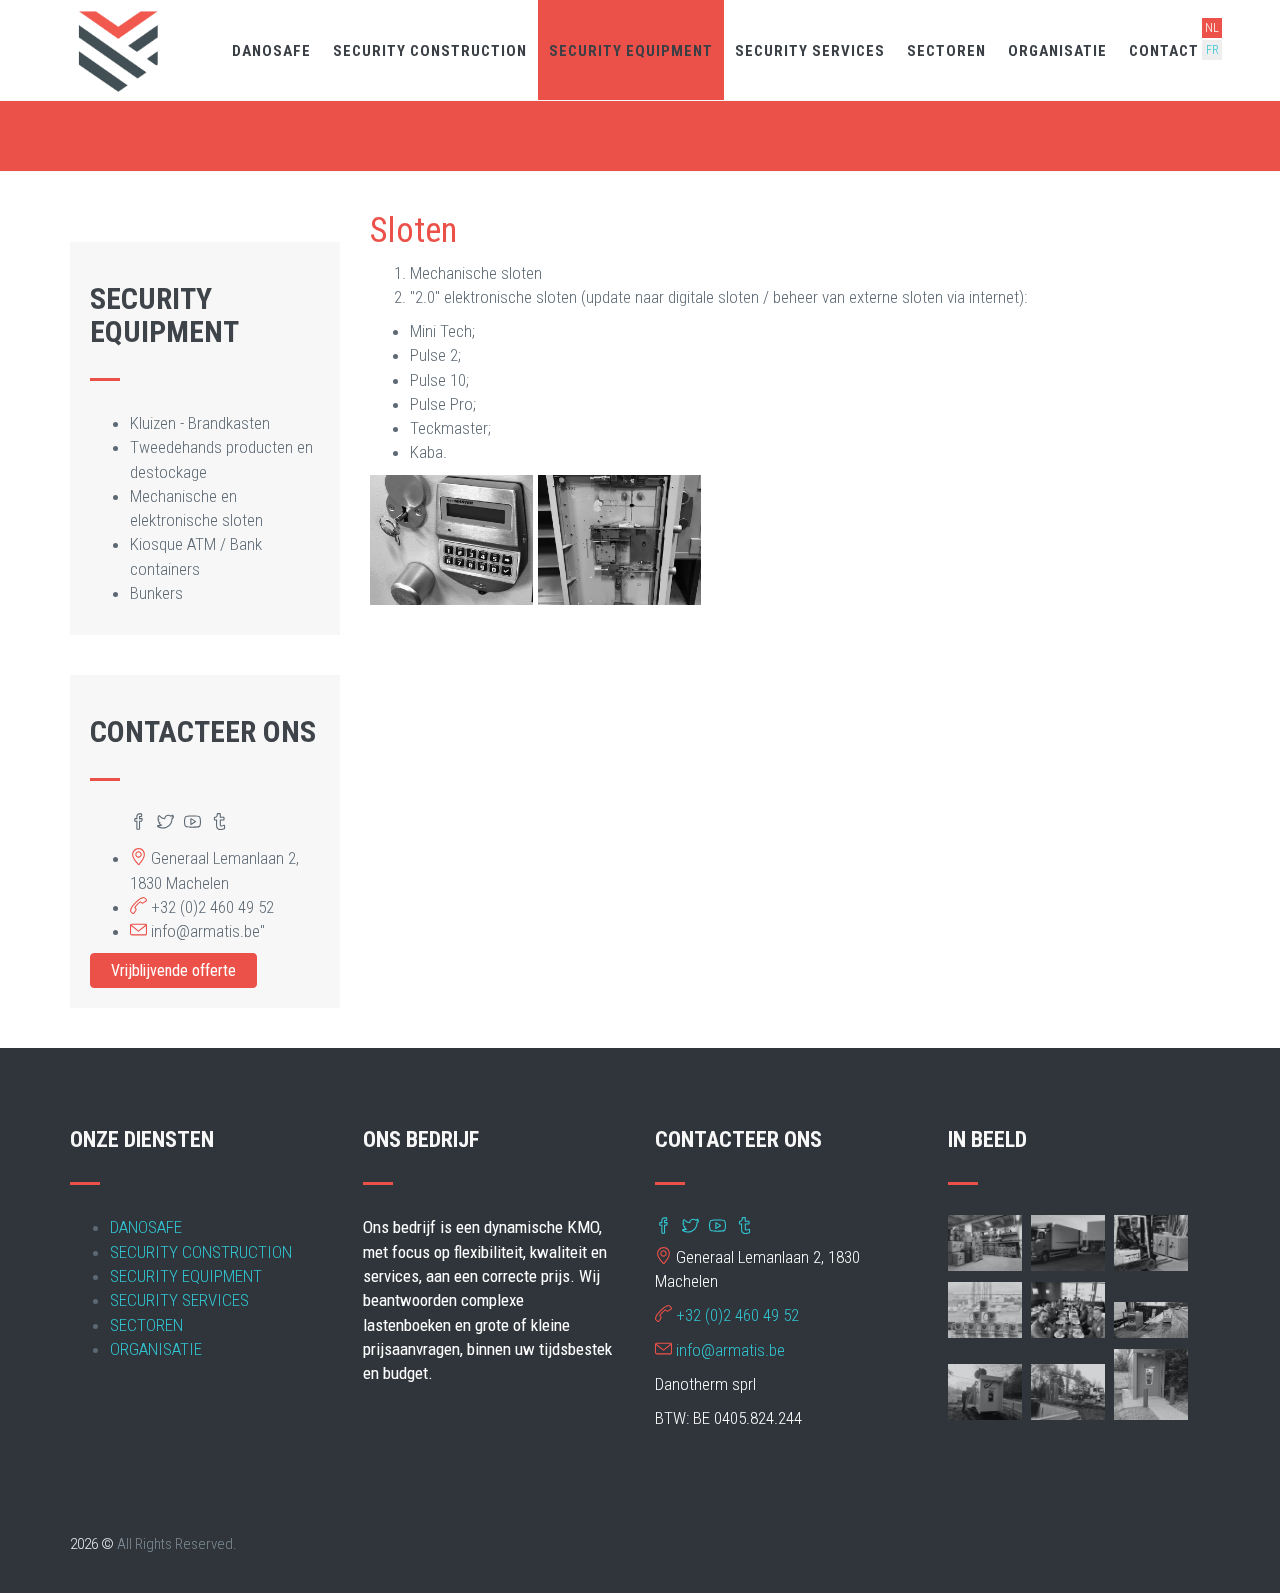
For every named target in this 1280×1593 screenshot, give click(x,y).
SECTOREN (946, 51)
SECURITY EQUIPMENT (631, 51)
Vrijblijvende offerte (173, 970)
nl (1212, 28)
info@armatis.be (730, 1350)
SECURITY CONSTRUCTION (430, 51)
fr (1212, 50)
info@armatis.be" (208, 931)
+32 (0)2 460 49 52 (212, 907)
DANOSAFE (271, 51)
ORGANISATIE (1057, 51)
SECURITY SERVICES (810, 51)
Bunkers (156, 593)
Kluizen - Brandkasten (200, 423)
